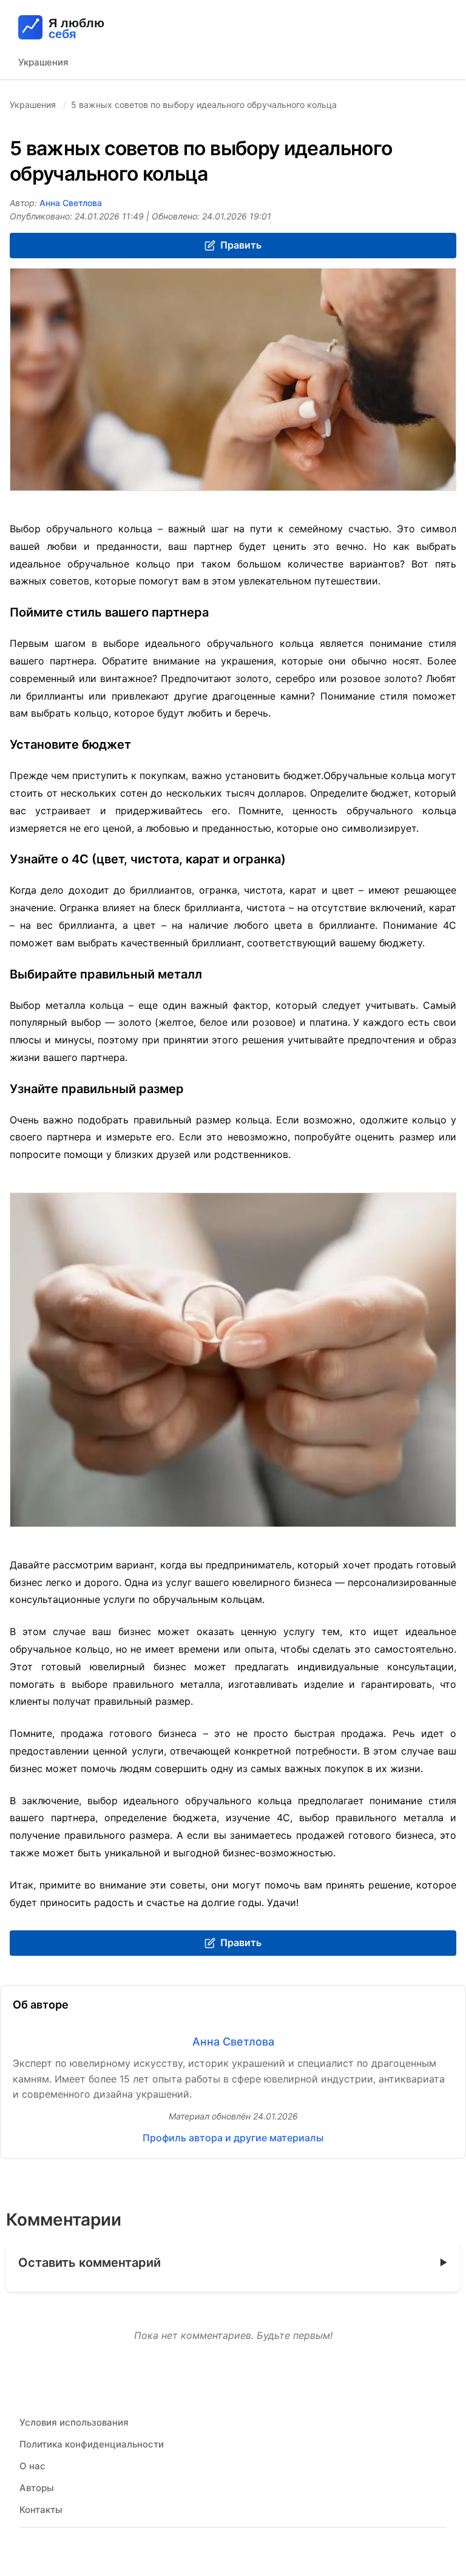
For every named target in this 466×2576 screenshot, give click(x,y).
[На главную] (103, 27)
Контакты (41, 2510)
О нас (32, 2466)
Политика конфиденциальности (92, 2444)
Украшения (43, 62)
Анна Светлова (71, 203)
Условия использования (74, 2422)
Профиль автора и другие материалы (233, 2138)
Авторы (37, 2488)
